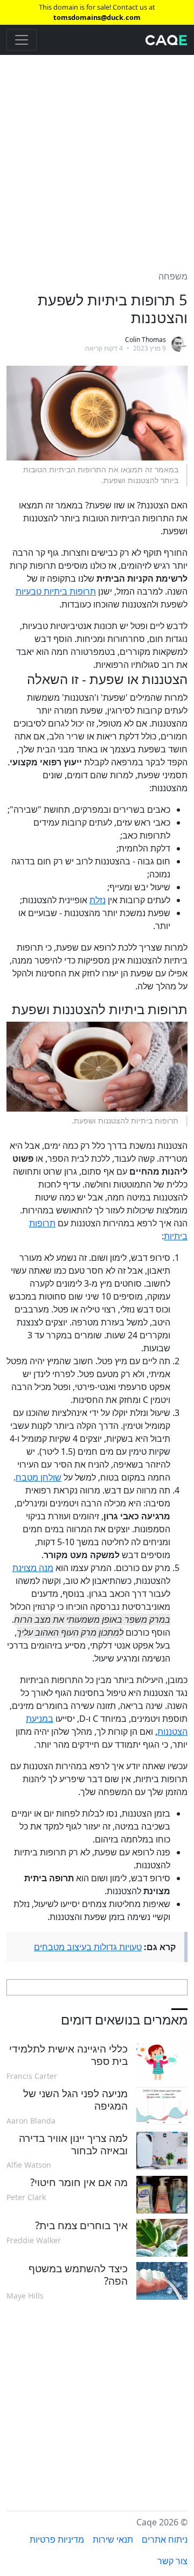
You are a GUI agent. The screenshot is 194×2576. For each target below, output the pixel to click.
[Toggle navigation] (22, 40)
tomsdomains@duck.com (97, 17)
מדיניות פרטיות (57, 2539)
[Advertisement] (97, 156)
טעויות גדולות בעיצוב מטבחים (88, 1947)
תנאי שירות (113, 2539)
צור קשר (172, 2561)
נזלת (98, 900)
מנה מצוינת (33, 1568)
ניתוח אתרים (165, 2539)
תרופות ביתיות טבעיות (56, 591)
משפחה (173, 276)
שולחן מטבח (39, 1477)
